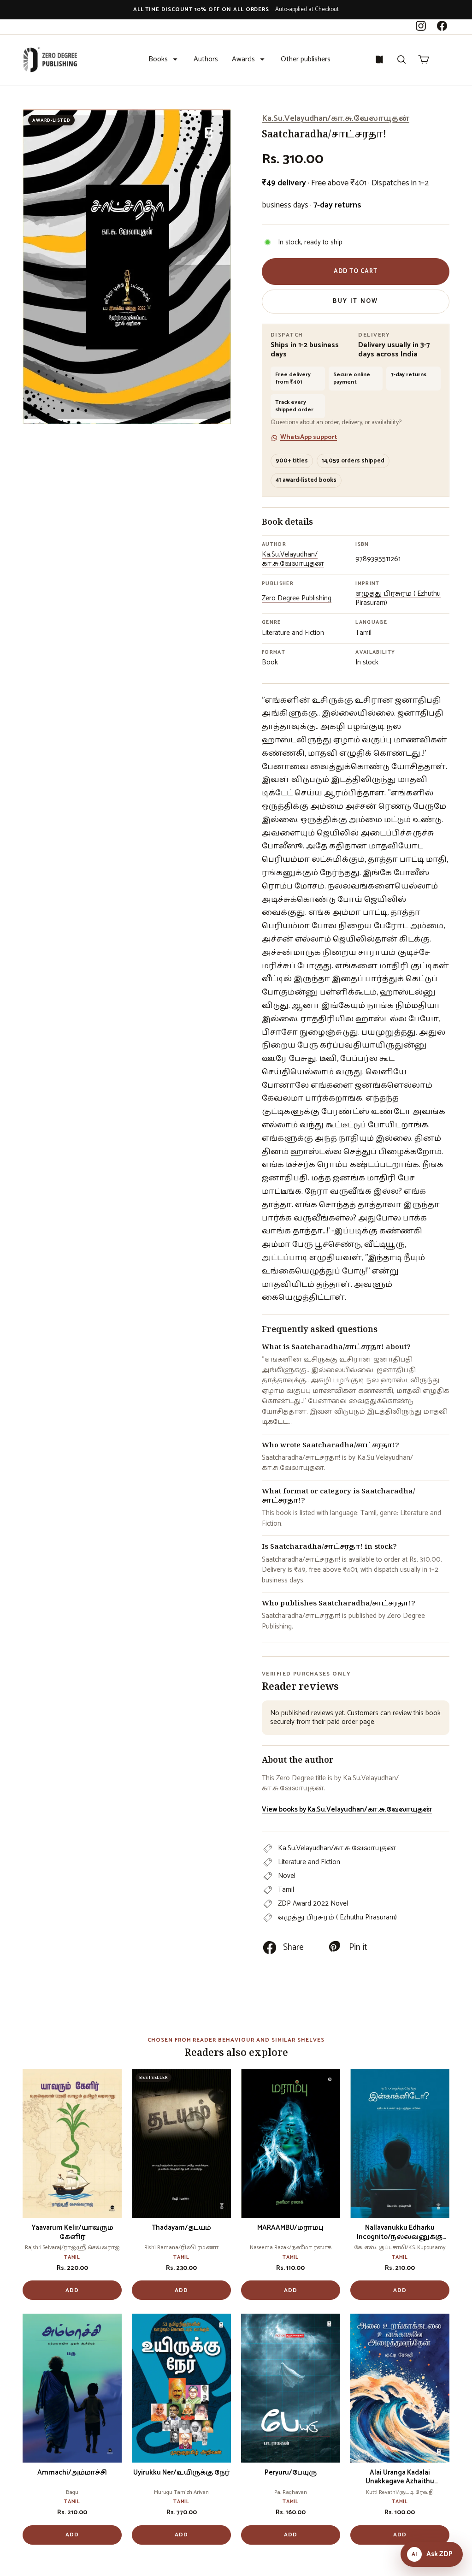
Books (158, 59)
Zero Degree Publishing (297, 598)
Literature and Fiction (293, 633)
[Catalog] (379, 59)
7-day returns (337, 205)
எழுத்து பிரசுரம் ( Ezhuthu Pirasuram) (398, 598)
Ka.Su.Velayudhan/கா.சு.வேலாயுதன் (336, 118)
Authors (206, 59)
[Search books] (401, 59)
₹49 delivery (284, 183)
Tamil (363, 633)
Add (72, 2290)
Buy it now (355, 301)
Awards (243, 59)
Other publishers (306, 59)
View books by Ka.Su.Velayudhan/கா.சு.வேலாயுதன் (347, 1809)
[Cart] (424, 59)
